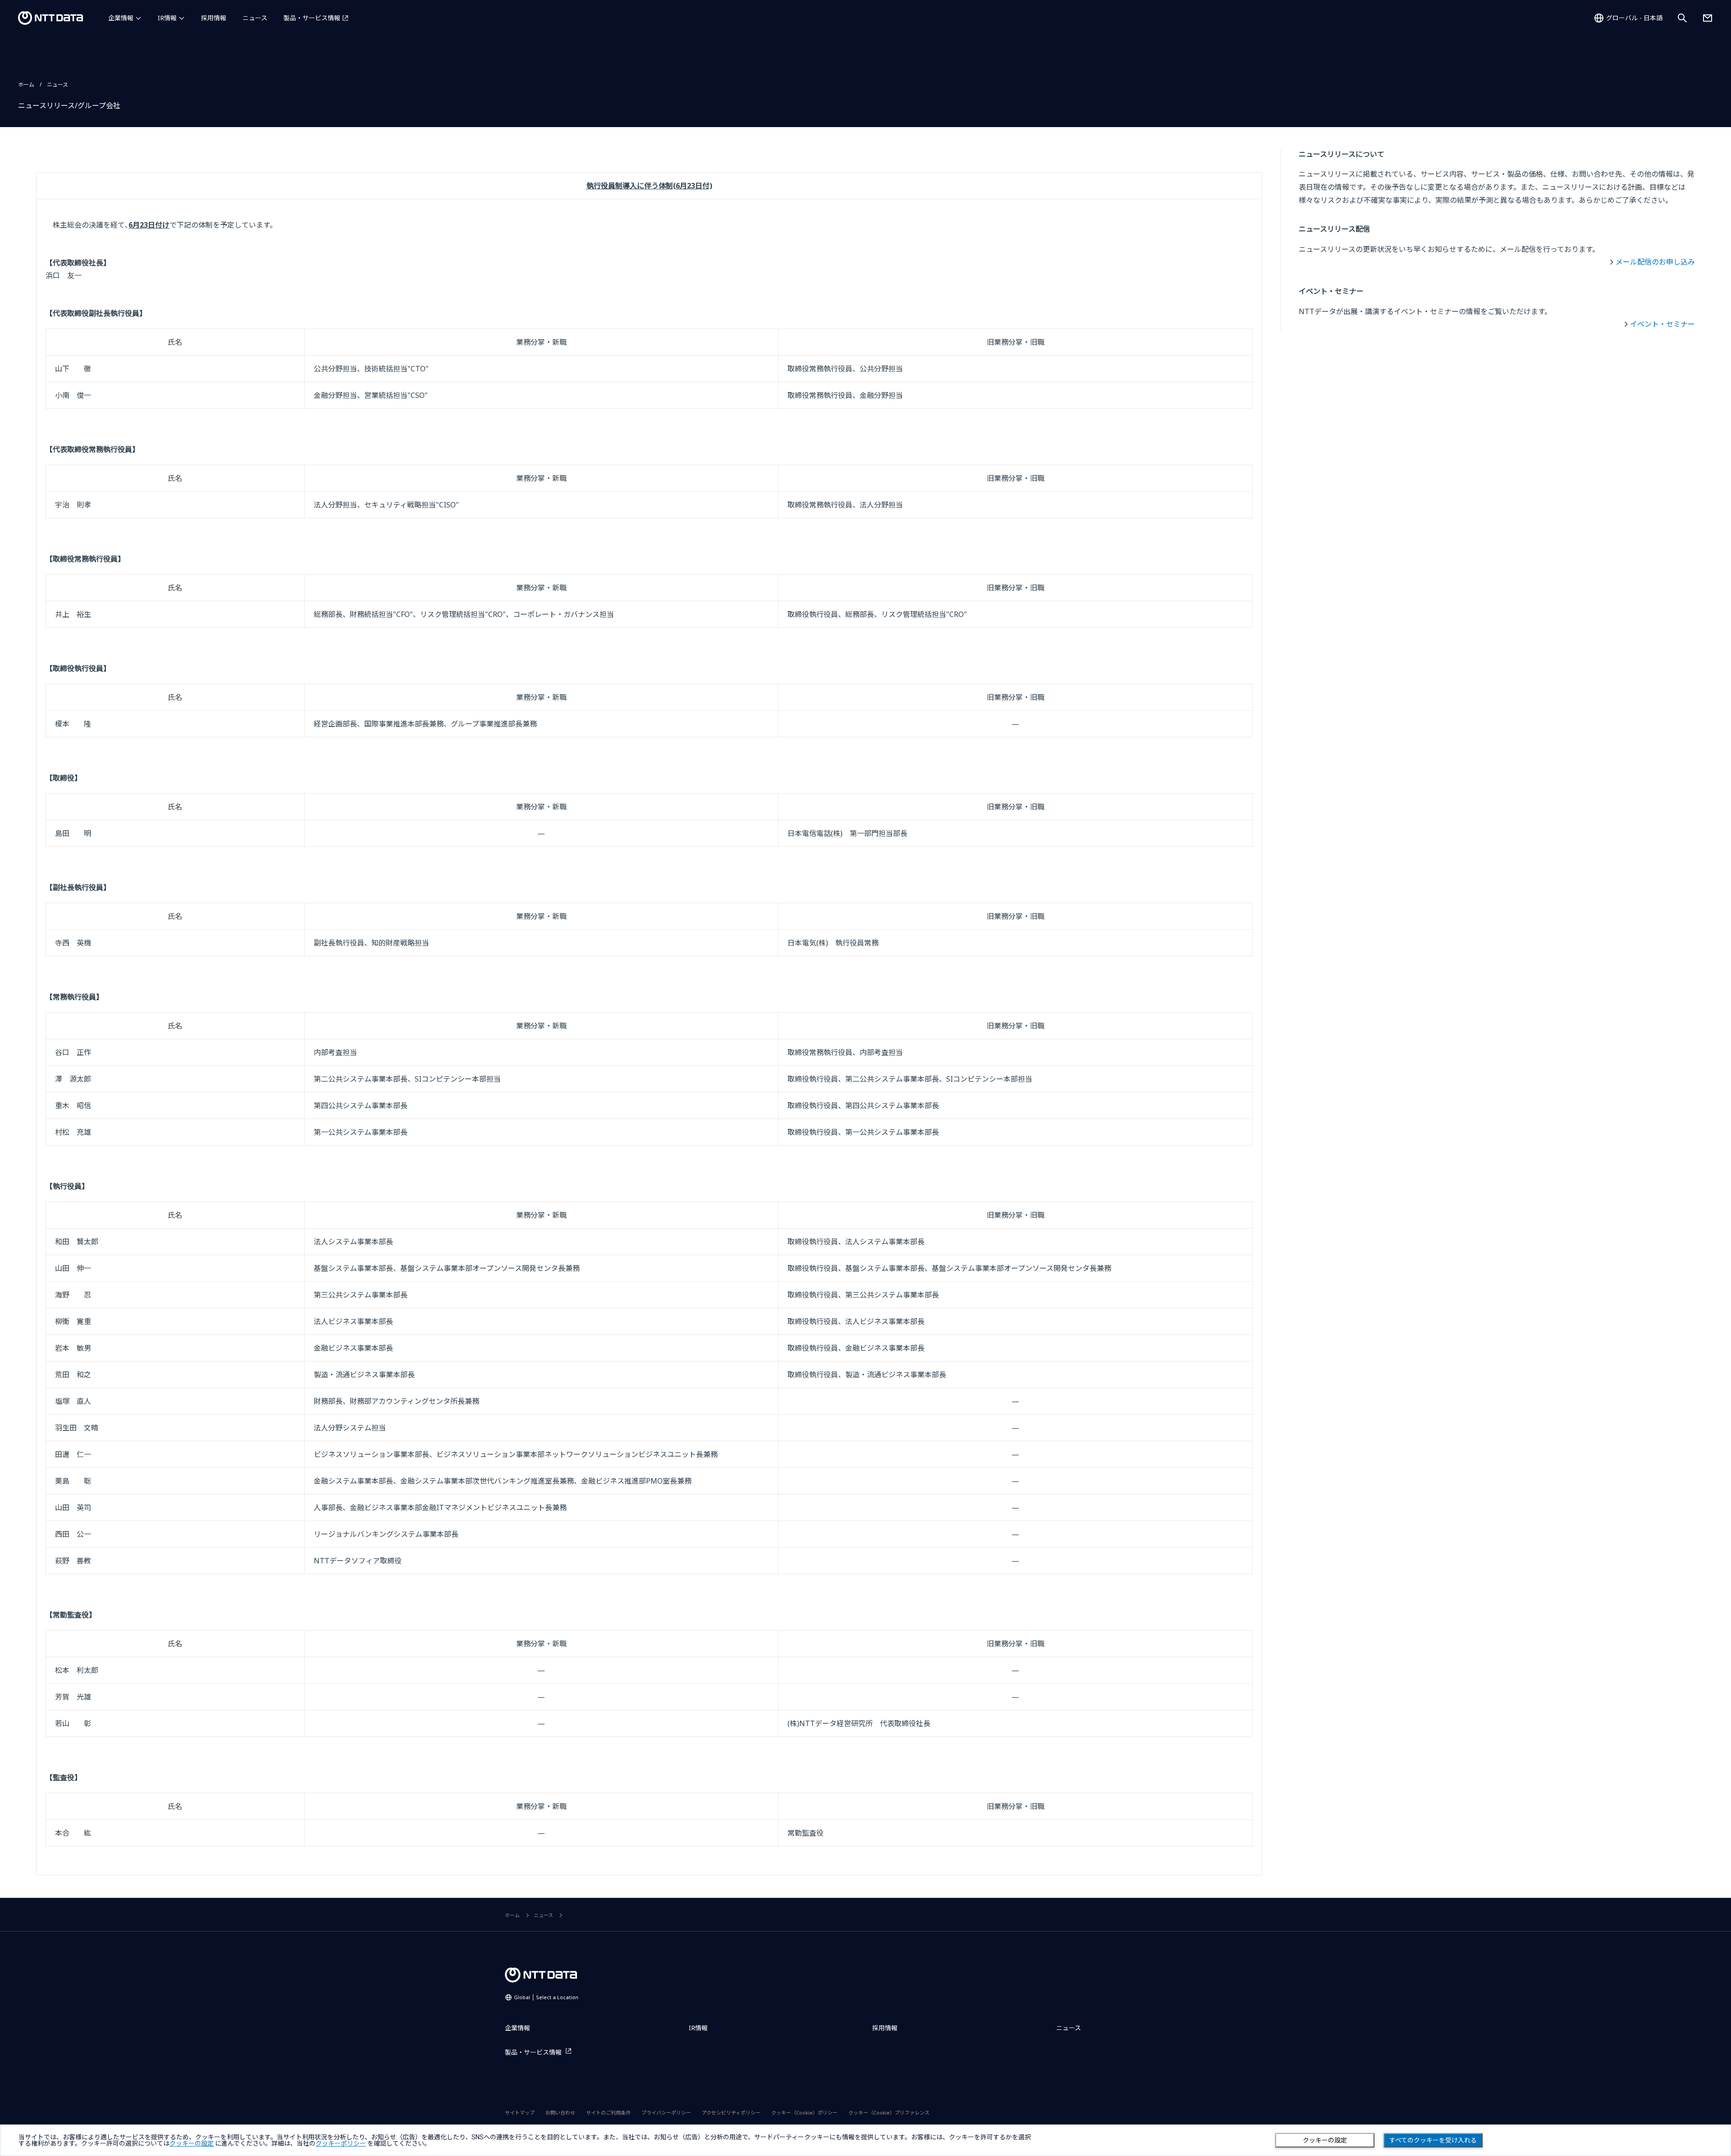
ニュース (255, 18)
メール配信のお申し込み (1655, 262)
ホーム (26, 85)
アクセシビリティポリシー (731, 2113)
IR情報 (167, 18)
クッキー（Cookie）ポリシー (804, 2113)
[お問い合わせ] (1708, 18)
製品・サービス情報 (312, 18)
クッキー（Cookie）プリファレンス (889, 2113)
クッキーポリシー (341, 2143)
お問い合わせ (560, 2113)
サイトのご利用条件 (608, 2113)
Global (546, 1997)
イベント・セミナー (1662, 324)
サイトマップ (520, 2113)
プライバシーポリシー (666, 2113)
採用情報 (214, 18)
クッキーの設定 (1325, 2140)
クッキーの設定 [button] (192, 2143)
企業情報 (121, 18)
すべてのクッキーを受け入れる (1433, 2140)
